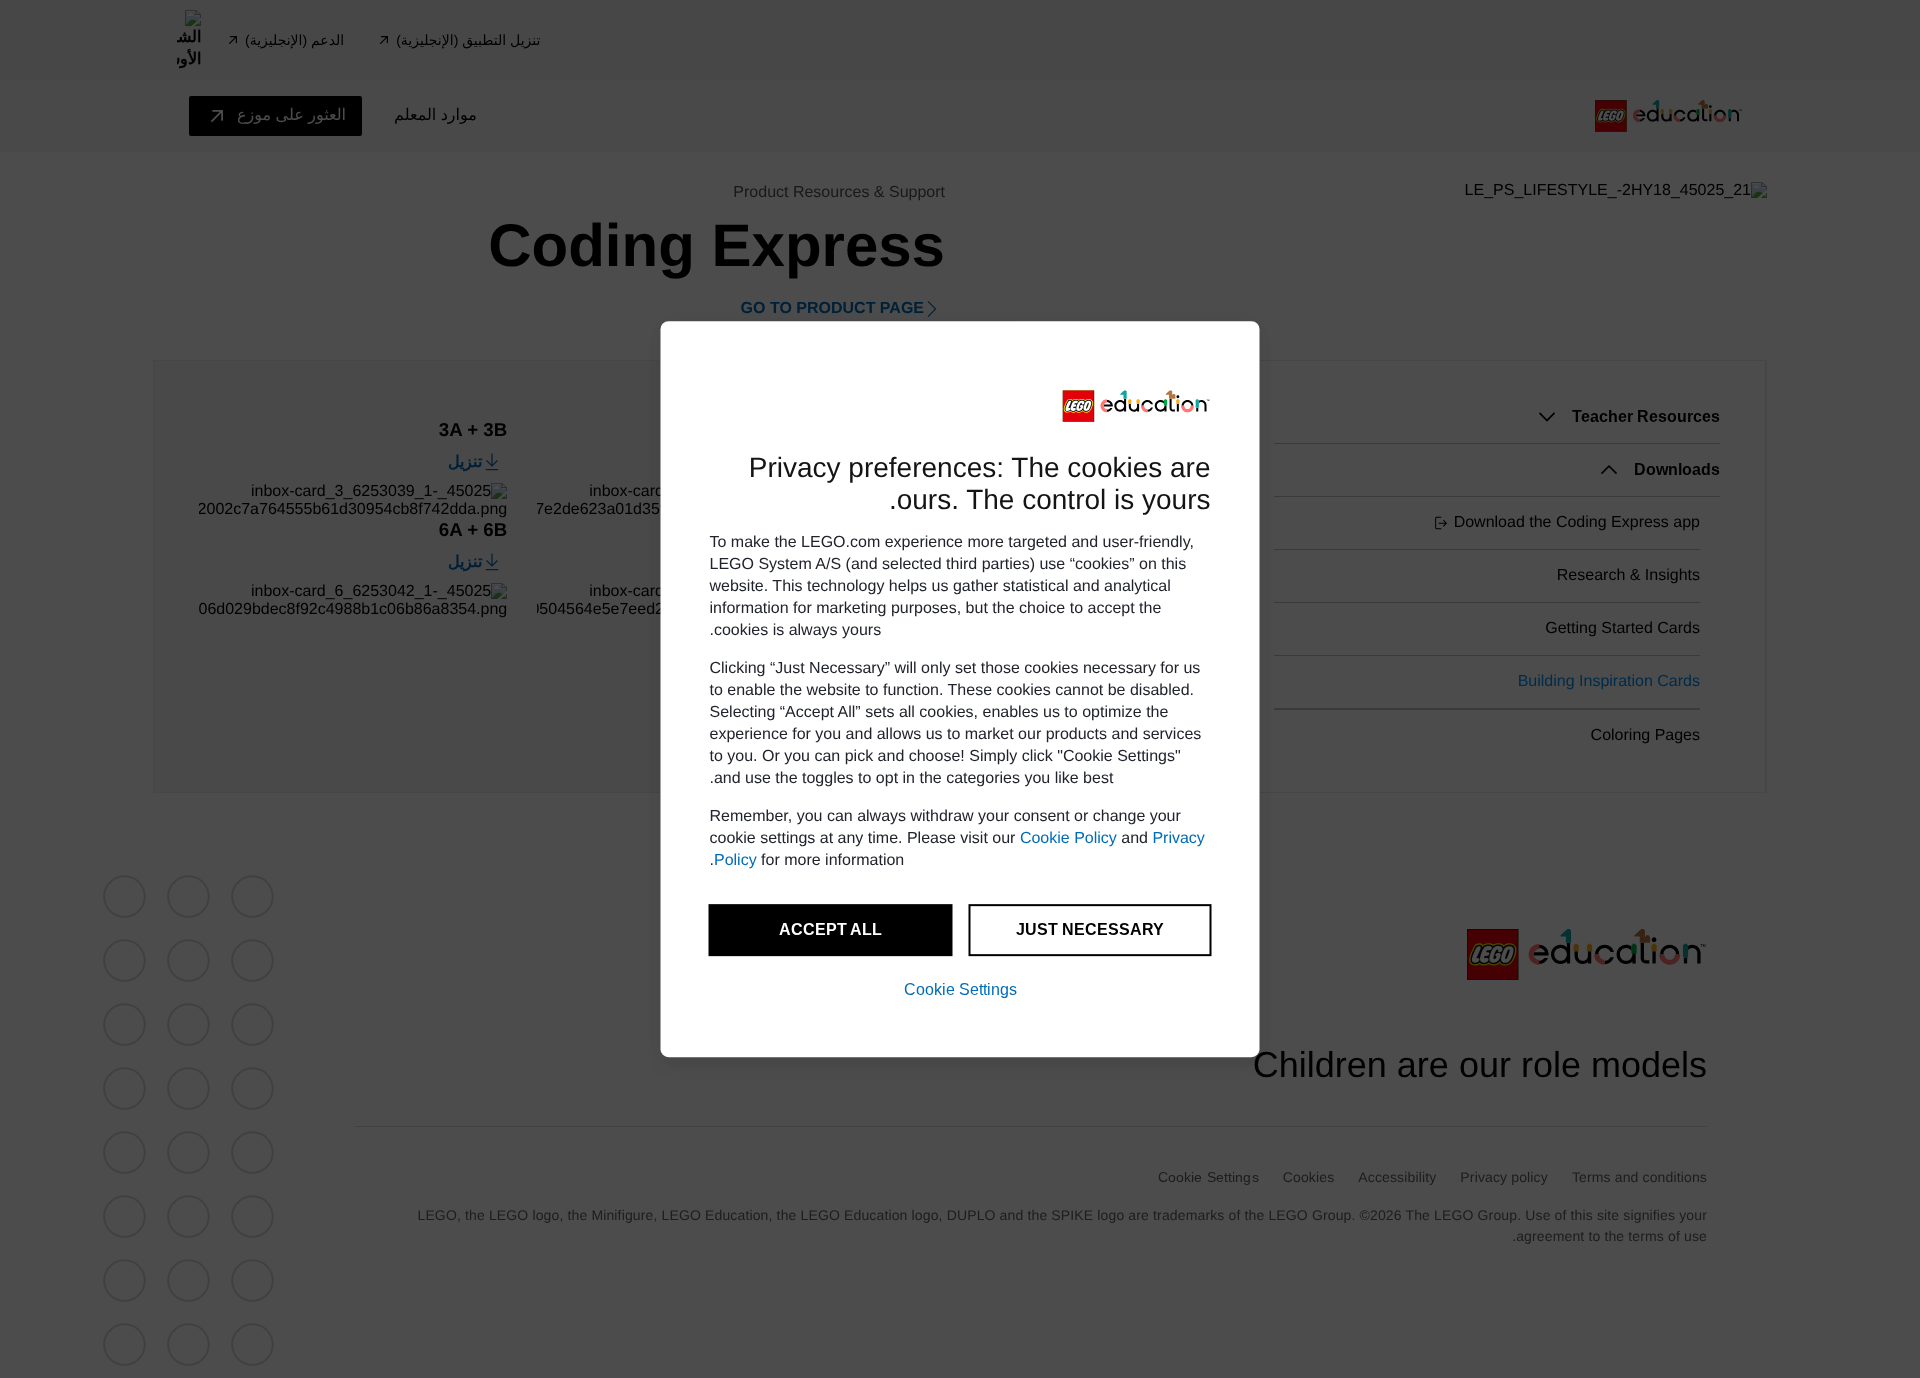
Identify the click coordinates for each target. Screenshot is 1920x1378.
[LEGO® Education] (1137, 406)
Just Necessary (1090, 929)
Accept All (830, 929)
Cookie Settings (960, 989)
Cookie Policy (1068, 838)
